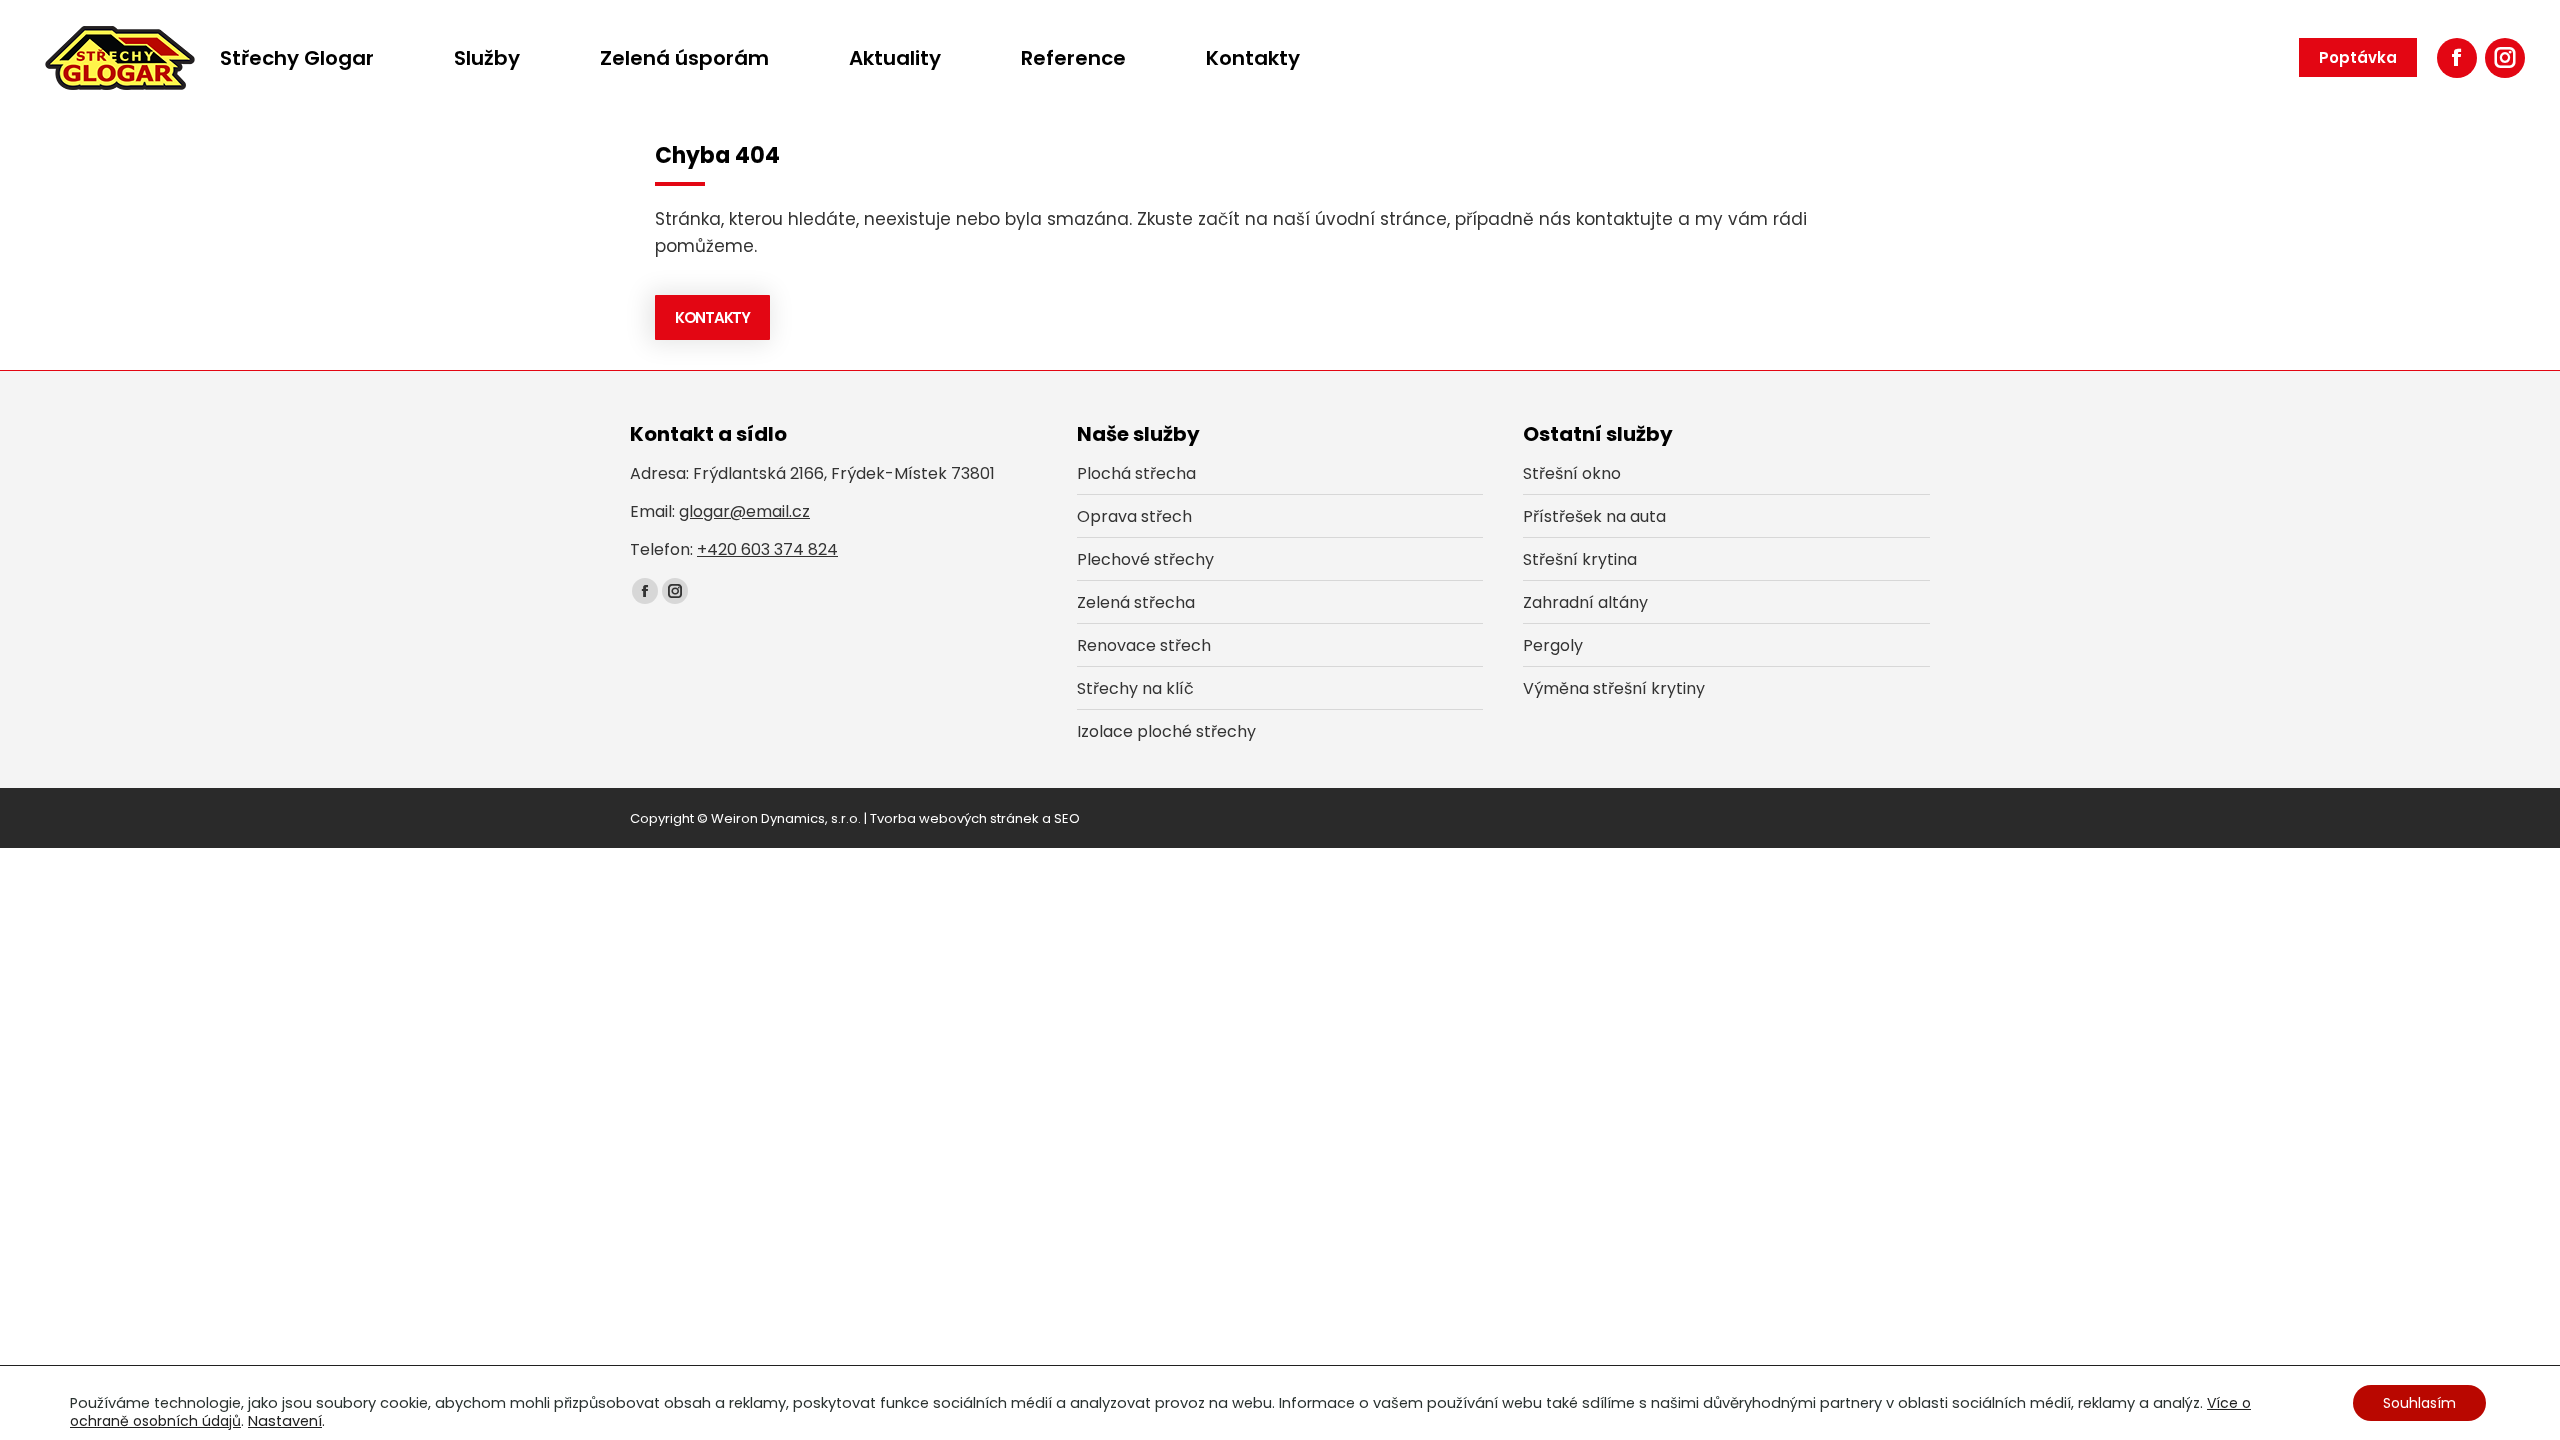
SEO (1067, 818)
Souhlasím (2419, 1403)
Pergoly (1553, 645)
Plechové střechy (1145, 559)
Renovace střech (1144, 645)
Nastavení (285, 1421)
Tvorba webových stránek (954, 818)
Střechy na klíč (1135, 688)
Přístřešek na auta (1594, 516)
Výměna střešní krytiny (1614, 688)
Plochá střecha (1136, 473)
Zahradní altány (1585, 602)
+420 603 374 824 (767, 549)
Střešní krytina (1580, 559)
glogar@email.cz (744, 511)
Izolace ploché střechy (1166, 731)
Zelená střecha (1136, 602)
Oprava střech (1134, 516)
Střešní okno (1572, 473)
